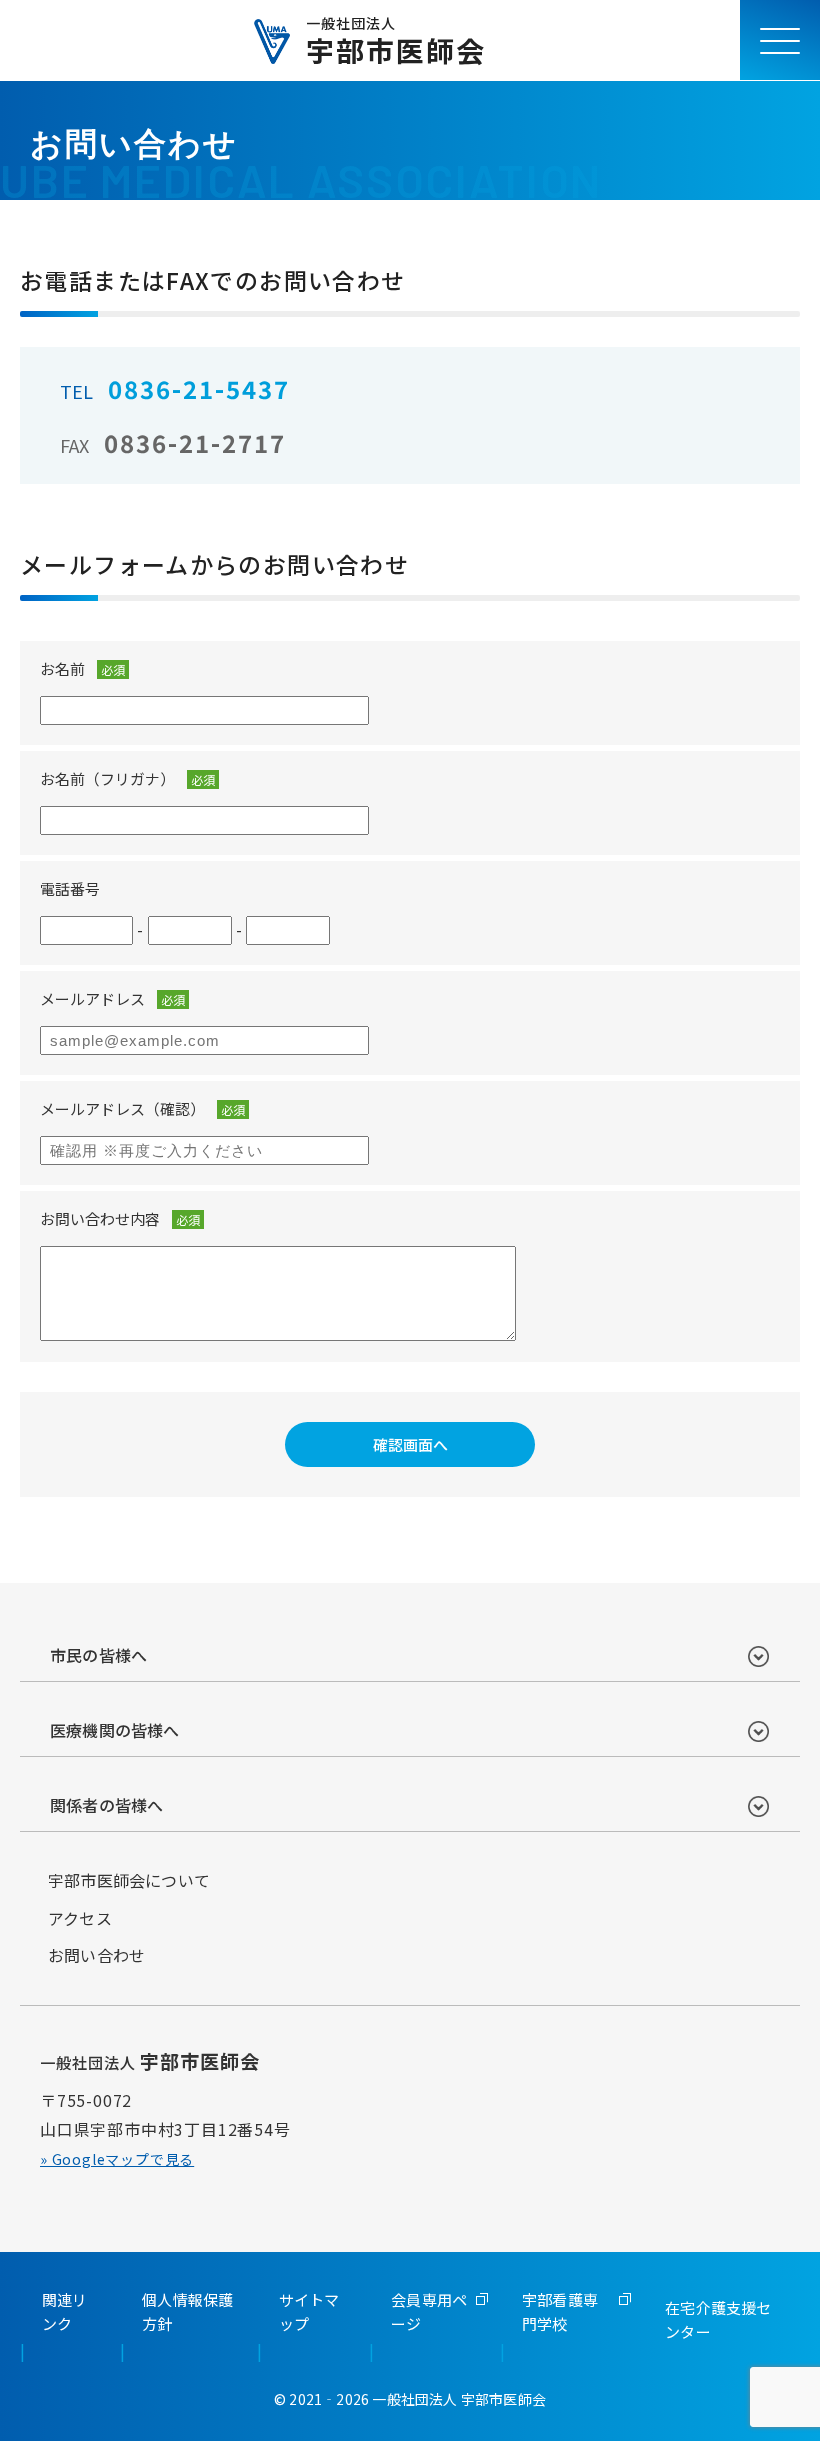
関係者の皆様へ (106, 1805)
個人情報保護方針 (187, 2311)
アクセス (80, 1918)
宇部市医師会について (129, 1880)
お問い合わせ (96, 1955)
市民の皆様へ (98, 1655)
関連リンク (65, 2311)
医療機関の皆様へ (115, 1730)
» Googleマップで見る (117, 2159)
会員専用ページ (429, 2311)
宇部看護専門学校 (560, 2311)
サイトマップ (309, 2311)
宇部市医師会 (396, 40)
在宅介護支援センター (718, 2319)
